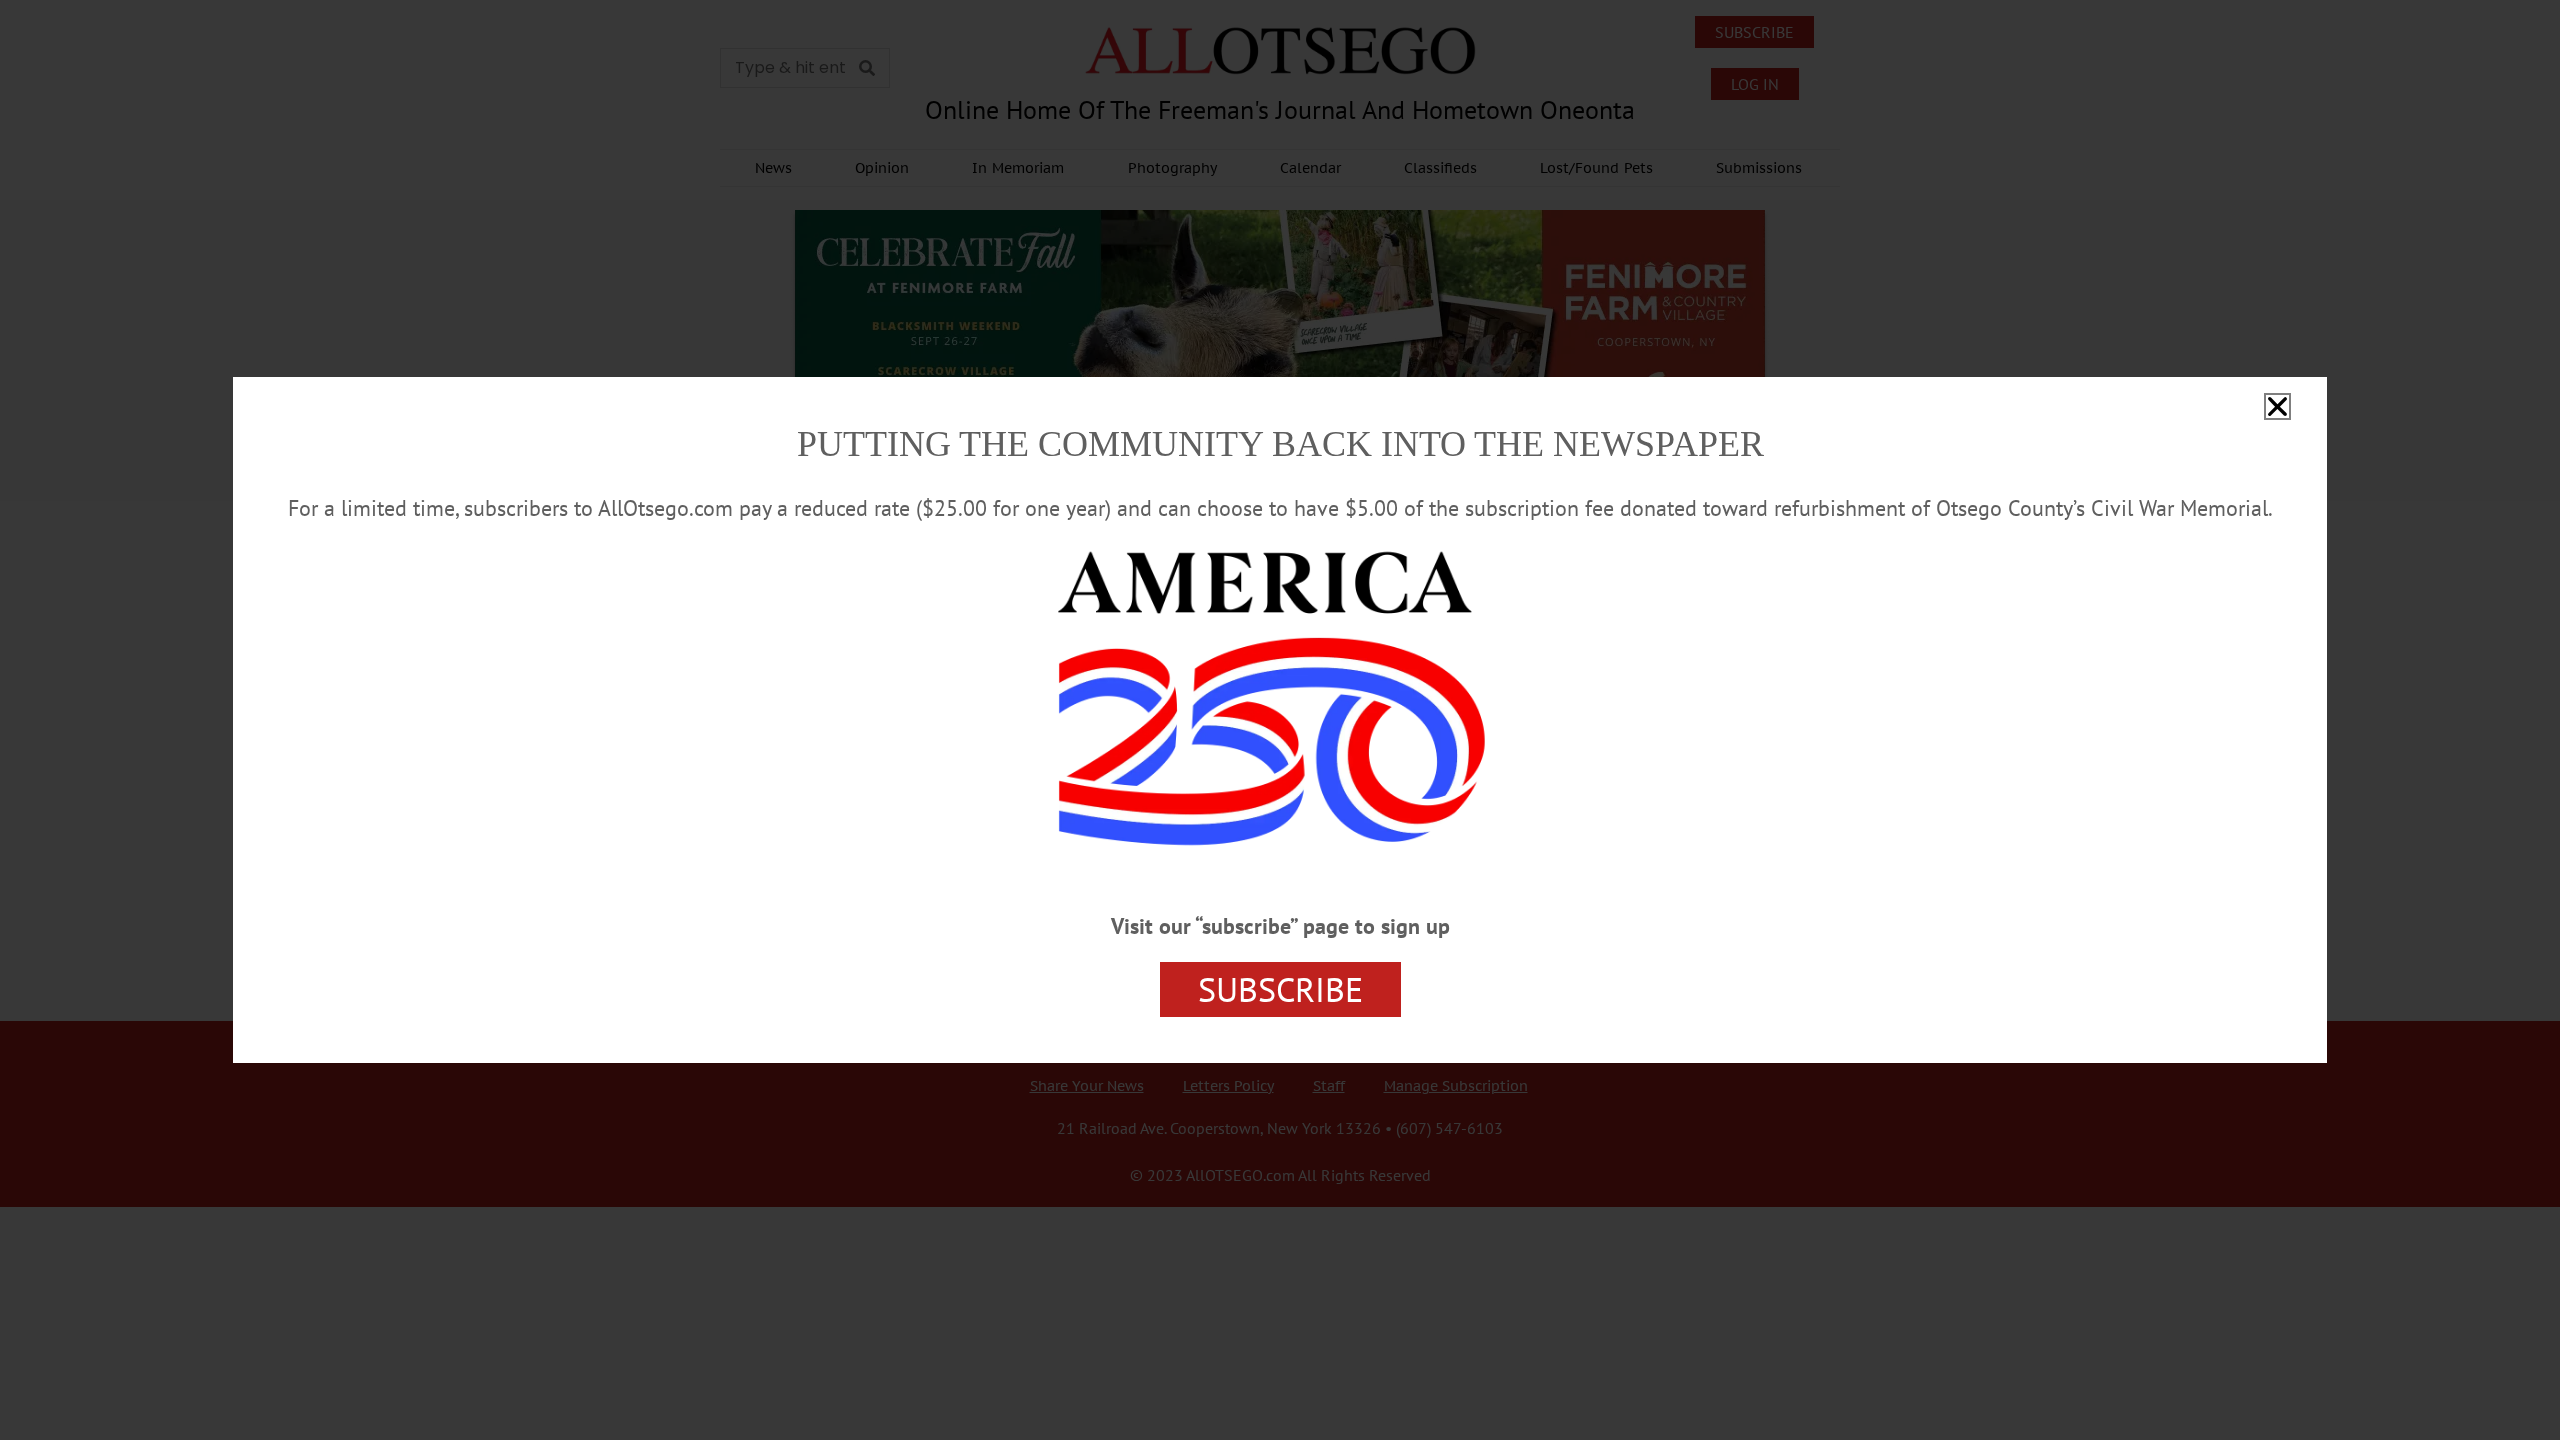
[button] (2277, 406)
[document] (1280, 720)
